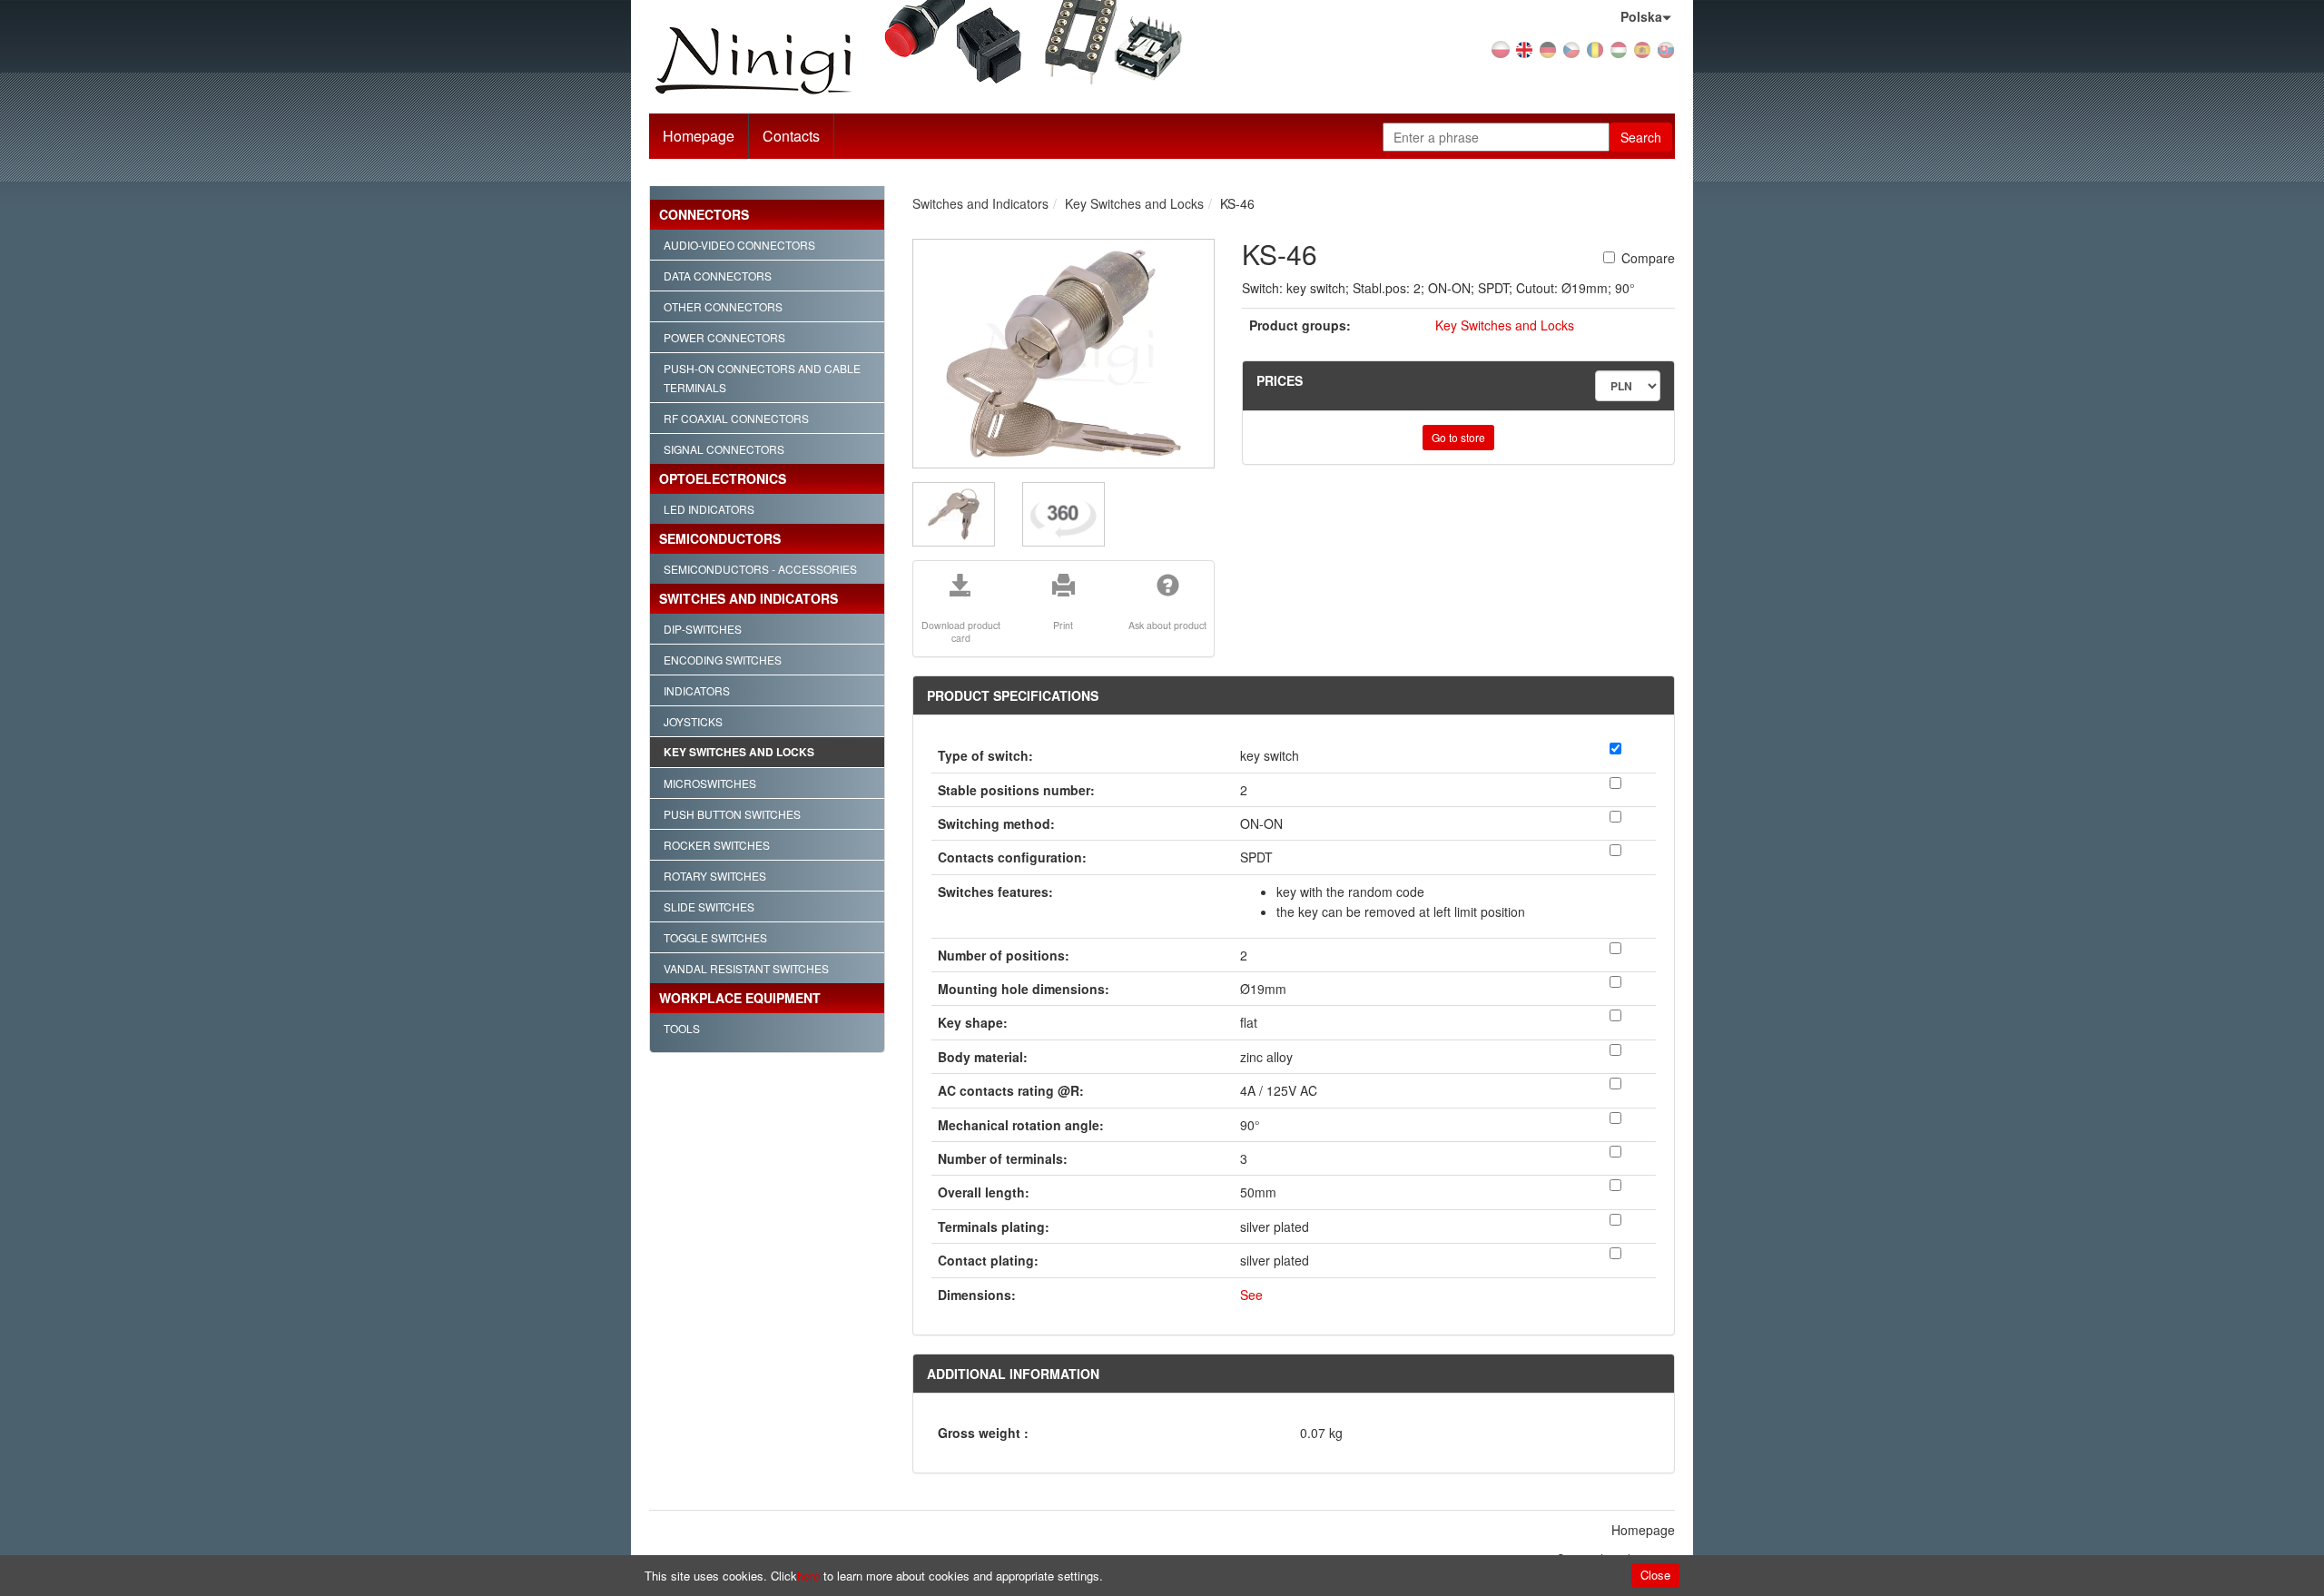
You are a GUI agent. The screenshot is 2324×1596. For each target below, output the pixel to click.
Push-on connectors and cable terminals (762, 378)
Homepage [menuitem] (1643, 1530)
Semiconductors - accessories (760, 569)
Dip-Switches (703, 629)
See (1251, 1295)
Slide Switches (709, 906)
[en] (1524, 48)
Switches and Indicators (748, 598)
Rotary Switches (715, 876)
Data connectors (718, 276)
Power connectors (724, 337)
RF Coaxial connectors (736, 418)
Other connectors (723, 306)
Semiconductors (720, 538)
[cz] (1571, 48)
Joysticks (693, 721)
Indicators (697, 690)
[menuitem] (792, 136)
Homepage (699, 136)
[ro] (1595, 48)
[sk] (1666, 48)
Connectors (704, 214)
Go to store (1458, 437)
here (808, 1576)
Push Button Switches (732, 814)
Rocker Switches (717, 845)
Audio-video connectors (739, 245)
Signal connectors (724, 449)
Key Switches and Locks (739, 752)
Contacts (791, 136)
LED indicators (709, 509)
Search (1641, 137)
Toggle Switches (715, 937)
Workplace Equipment (740, 998)
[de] (1548, 48)
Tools (682, 1028)
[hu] (1619, 48)
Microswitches (710, 783)
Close (1655, 1575)
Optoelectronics (723, 478)
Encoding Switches (723, 660)
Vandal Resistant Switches (746, 968)
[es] (1642, 48)
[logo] (811, 61)
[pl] (1501, 48)
